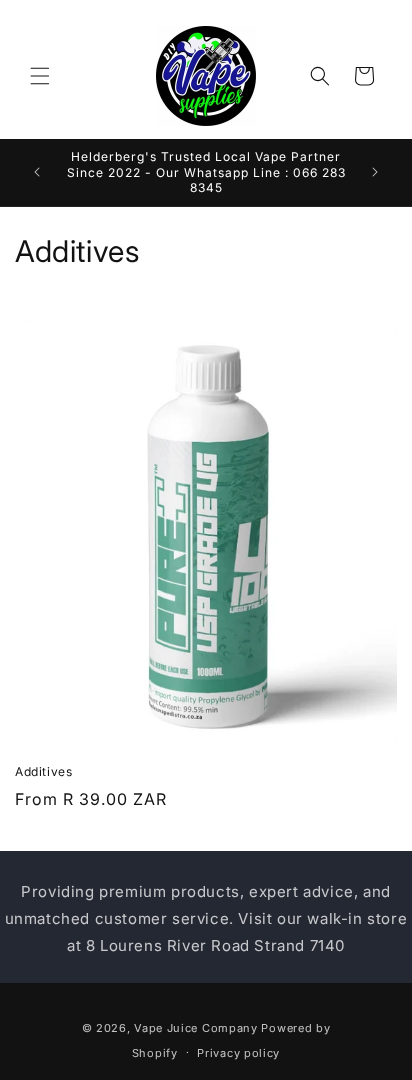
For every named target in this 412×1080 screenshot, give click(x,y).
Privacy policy (238, 1053)
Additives (43, 771)
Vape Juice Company (196, 1028)
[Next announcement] (375, 172)
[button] (40, 76)
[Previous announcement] (37, 172)
